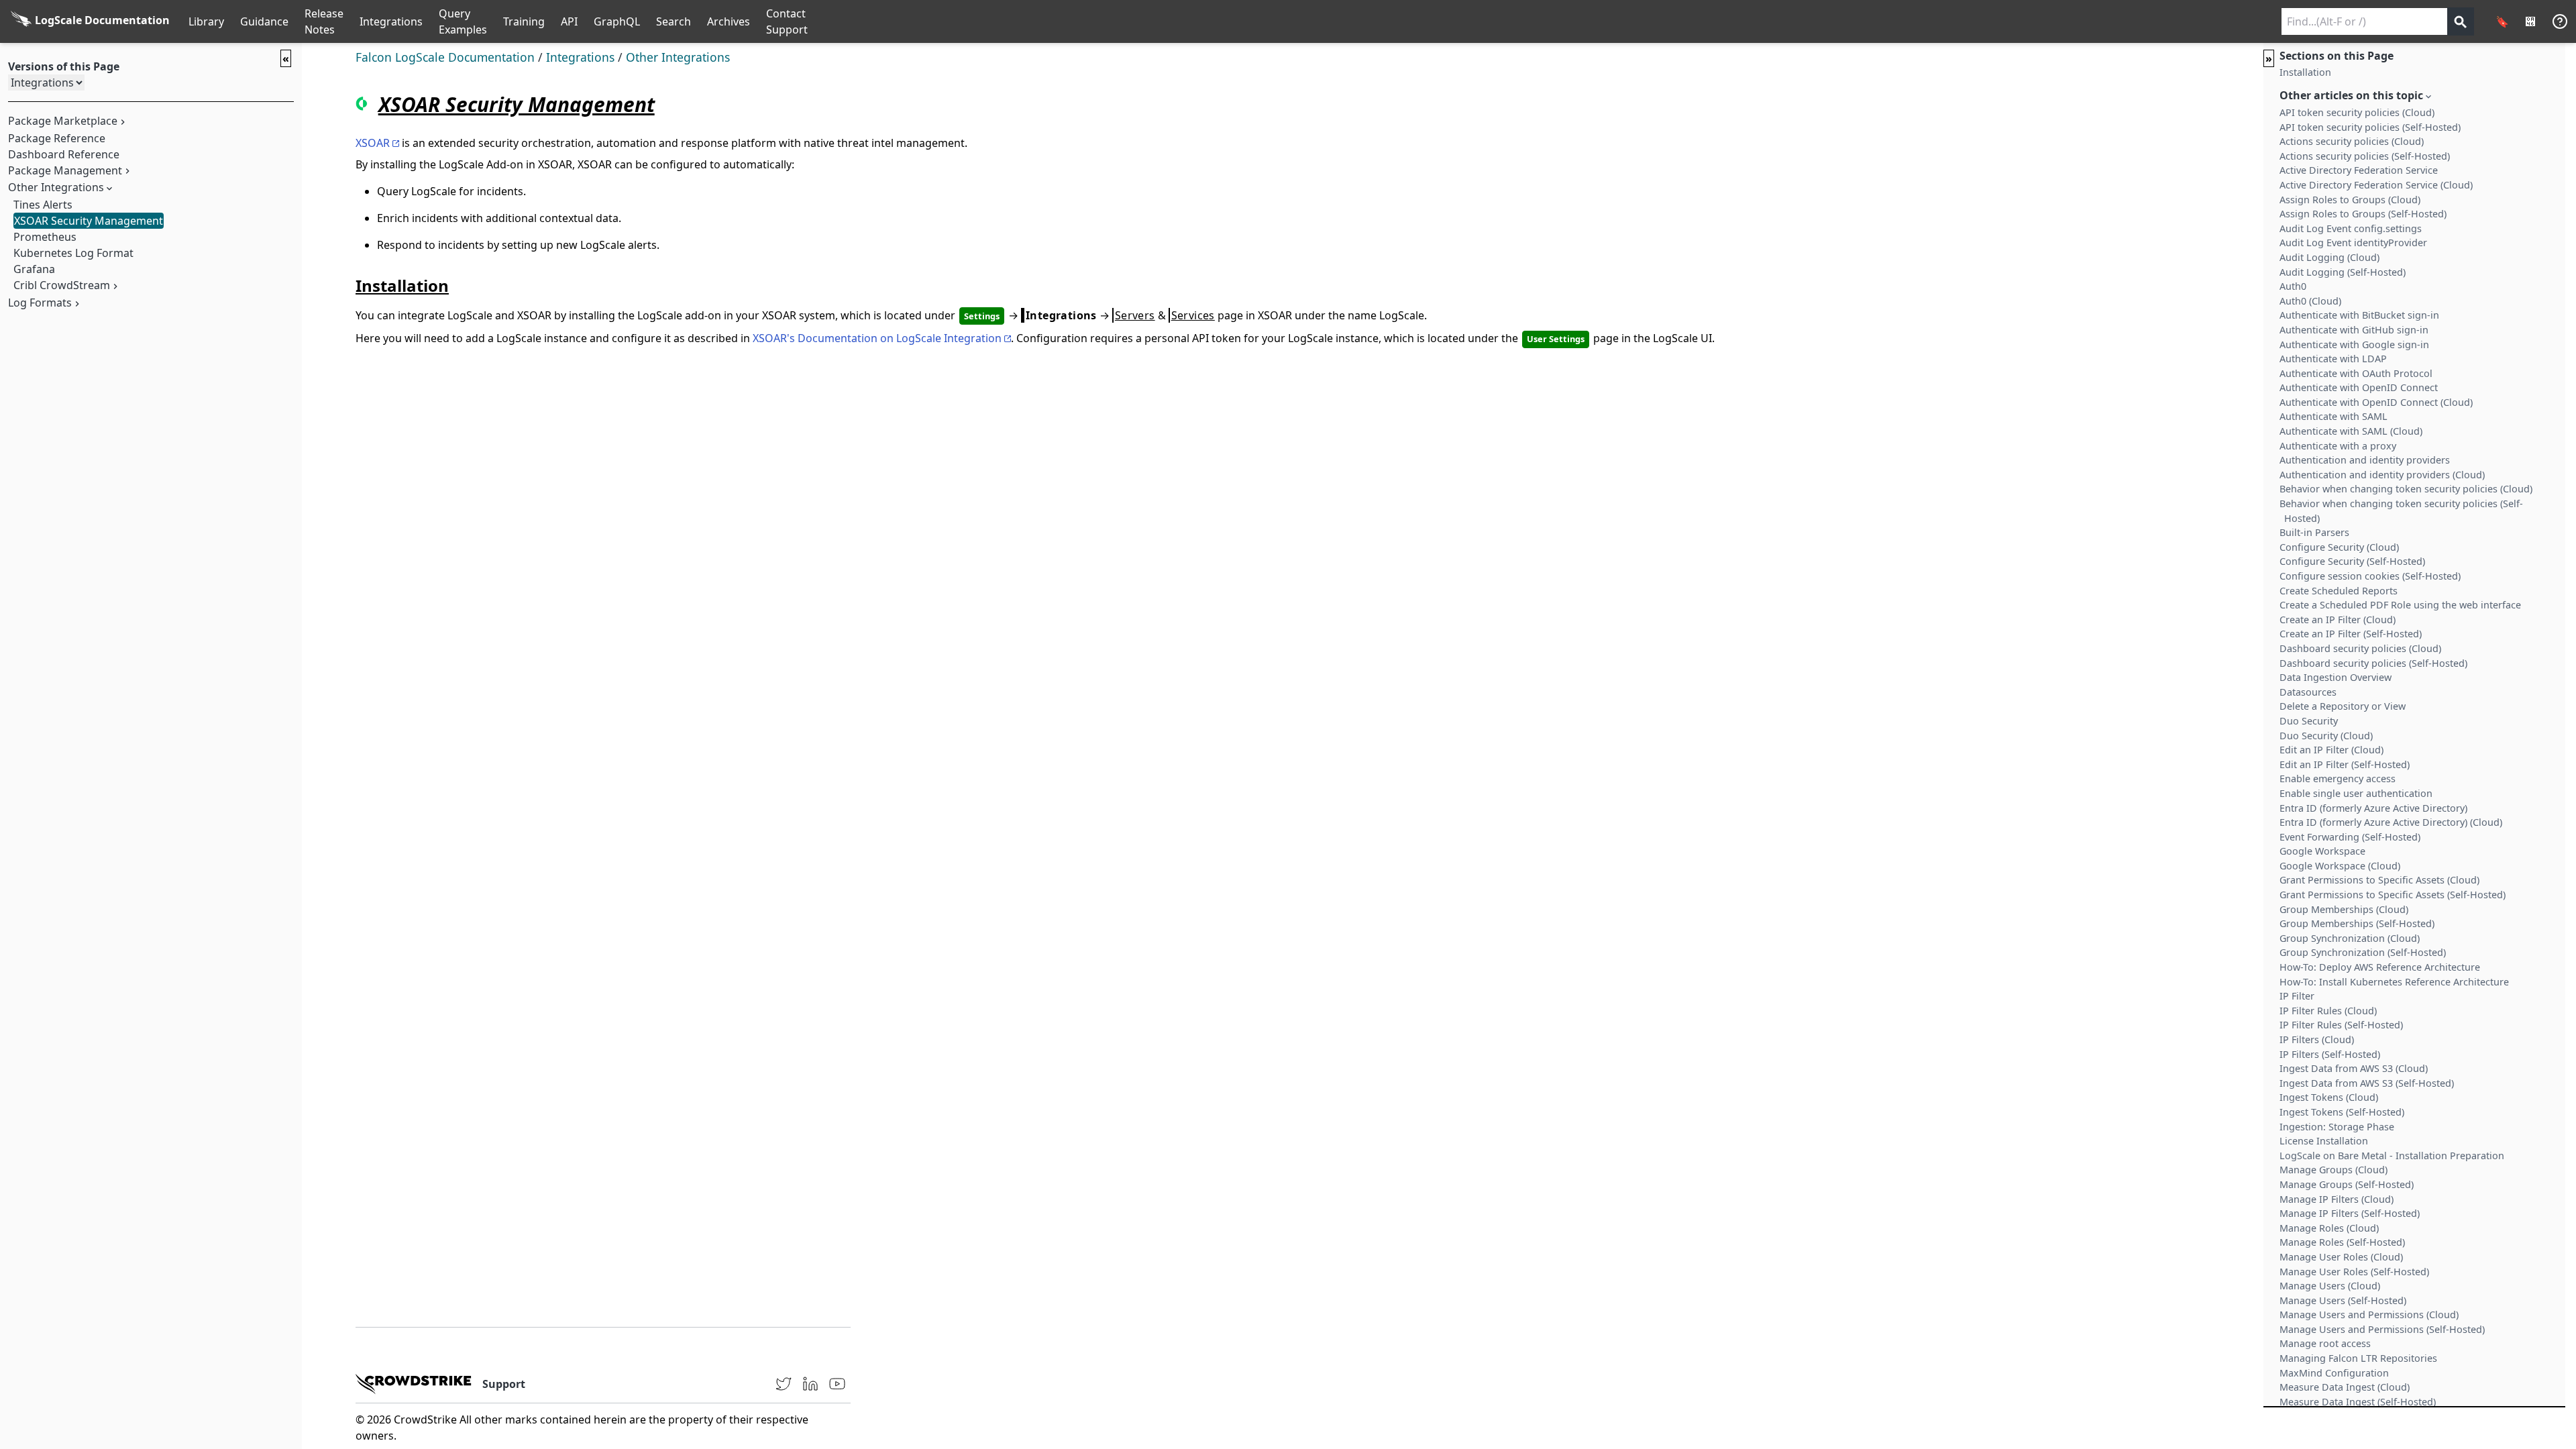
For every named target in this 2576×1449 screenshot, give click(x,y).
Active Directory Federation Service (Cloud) (2376, 185)
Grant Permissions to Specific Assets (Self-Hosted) (2393, 895)
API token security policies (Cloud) (2357, 112)
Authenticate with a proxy (2338, 446)
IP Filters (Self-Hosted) (2330, 1054)
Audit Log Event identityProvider (2353, 243)
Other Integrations (678, 57)
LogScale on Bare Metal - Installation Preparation (2392, 1156)
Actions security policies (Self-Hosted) (2365, 156)
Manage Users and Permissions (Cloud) (2369, 1314)
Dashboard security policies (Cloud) (2360, 648)
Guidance (264, 21)
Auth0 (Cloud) (2310, 301)
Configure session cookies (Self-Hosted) (2370, 576)
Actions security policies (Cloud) (2352, 141)
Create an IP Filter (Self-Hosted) (2351, 634)
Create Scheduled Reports (2339, 591)
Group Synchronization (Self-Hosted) (2363, 952)
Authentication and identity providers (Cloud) (2382, 475)
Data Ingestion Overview (2336, 677)
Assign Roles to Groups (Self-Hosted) (2363, 214)
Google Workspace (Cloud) (2340, 866)
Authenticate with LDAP (2333, 359)
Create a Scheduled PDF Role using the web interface (2400, 605)
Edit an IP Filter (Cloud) (2331, 750)
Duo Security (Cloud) (2326, 736)
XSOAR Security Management (89, 221)
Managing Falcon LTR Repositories (2358, 1358)
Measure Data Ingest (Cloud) (2345, 1387)
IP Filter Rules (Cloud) (2328, 1011)
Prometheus (45, 237)
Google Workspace (2322, 851)
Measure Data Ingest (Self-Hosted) (2358, 1402)
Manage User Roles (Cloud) (2341, 1257)
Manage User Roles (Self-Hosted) (2354, 1272)
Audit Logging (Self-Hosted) (2343, 272)
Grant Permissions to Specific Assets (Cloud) (2379, 880)
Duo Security (2309, 721)
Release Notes (324, 21)
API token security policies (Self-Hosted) (2370, 127)
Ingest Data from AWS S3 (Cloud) (2354, 1068)
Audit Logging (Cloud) (2329, 257)
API (569, 21)
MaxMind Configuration (2334, 1373)
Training (524, 21)
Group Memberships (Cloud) (2344, 909)
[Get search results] (2461, 21)
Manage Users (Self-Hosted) (2343, 1300)
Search (674, 21)
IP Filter (2297, 996)
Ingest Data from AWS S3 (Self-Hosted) (2367, 1083)
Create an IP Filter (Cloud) (2338, 620)
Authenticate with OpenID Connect (2359, 387)
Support (504, 1384)
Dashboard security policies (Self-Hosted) (2373, 663)
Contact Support (787, 21)
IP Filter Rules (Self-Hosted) (2341, 1025)
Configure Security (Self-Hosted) (2352, 561)
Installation (2305, 72)
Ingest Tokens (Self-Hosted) (2342, 1112)
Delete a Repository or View (2343, 706)
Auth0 (2293, 286)
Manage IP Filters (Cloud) (2337, 1199)
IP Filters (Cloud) (2317, 1039)
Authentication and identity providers (2365, 460)
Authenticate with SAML (2333, 416)
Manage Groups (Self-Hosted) (2347, 1184)
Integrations (391, 21)
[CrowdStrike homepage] (414, 1384)
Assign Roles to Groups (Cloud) (2350, 200)
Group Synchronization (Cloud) (2350, 938)
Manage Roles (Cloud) (2329, 1228)
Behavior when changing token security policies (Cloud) (2406, 489)
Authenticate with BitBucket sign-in (2359, 315)
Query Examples (463, 21)
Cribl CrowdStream (62, 285)
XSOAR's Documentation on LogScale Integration (877, 338)
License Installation (2324, 1141)
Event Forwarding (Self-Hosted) (2350, 837)
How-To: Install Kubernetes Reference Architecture (2394, 982)
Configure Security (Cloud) (2339, 547)
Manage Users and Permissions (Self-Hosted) (2382, 1329)
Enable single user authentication (2356, 793)
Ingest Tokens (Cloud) (2329, 1097)
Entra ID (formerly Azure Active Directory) (2373, 808)
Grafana (34, 269)
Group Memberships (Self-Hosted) (2357, 923)
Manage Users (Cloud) (2330, 1286)
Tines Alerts (43, 205)
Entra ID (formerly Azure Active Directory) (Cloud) (2391, 822)
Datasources (2308, 692)
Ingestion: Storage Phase (2337, 1127)
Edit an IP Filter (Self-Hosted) (2345, 764)
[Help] (2560, 21)
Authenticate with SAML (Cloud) (2351, 431)
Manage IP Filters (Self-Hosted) (2350, 1213)
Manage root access (2325, 1343)
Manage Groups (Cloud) (2333, 1170)
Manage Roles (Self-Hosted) (2342, 1242)
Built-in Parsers (2314, 532)
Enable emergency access (2338, 779)
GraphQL (617, 21)
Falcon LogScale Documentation (445, 57)
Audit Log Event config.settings (2351, 228)
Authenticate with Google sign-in (2354, 344)
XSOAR (373, 143)
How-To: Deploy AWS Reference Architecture (2380, 967)
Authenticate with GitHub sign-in (2354, 330)
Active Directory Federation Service (2359, 170)
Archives (729, 21)
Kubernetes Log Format (73, 253)
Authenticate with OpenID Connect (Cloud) (2376, 402)
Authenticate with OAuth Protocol (2356, 373)
